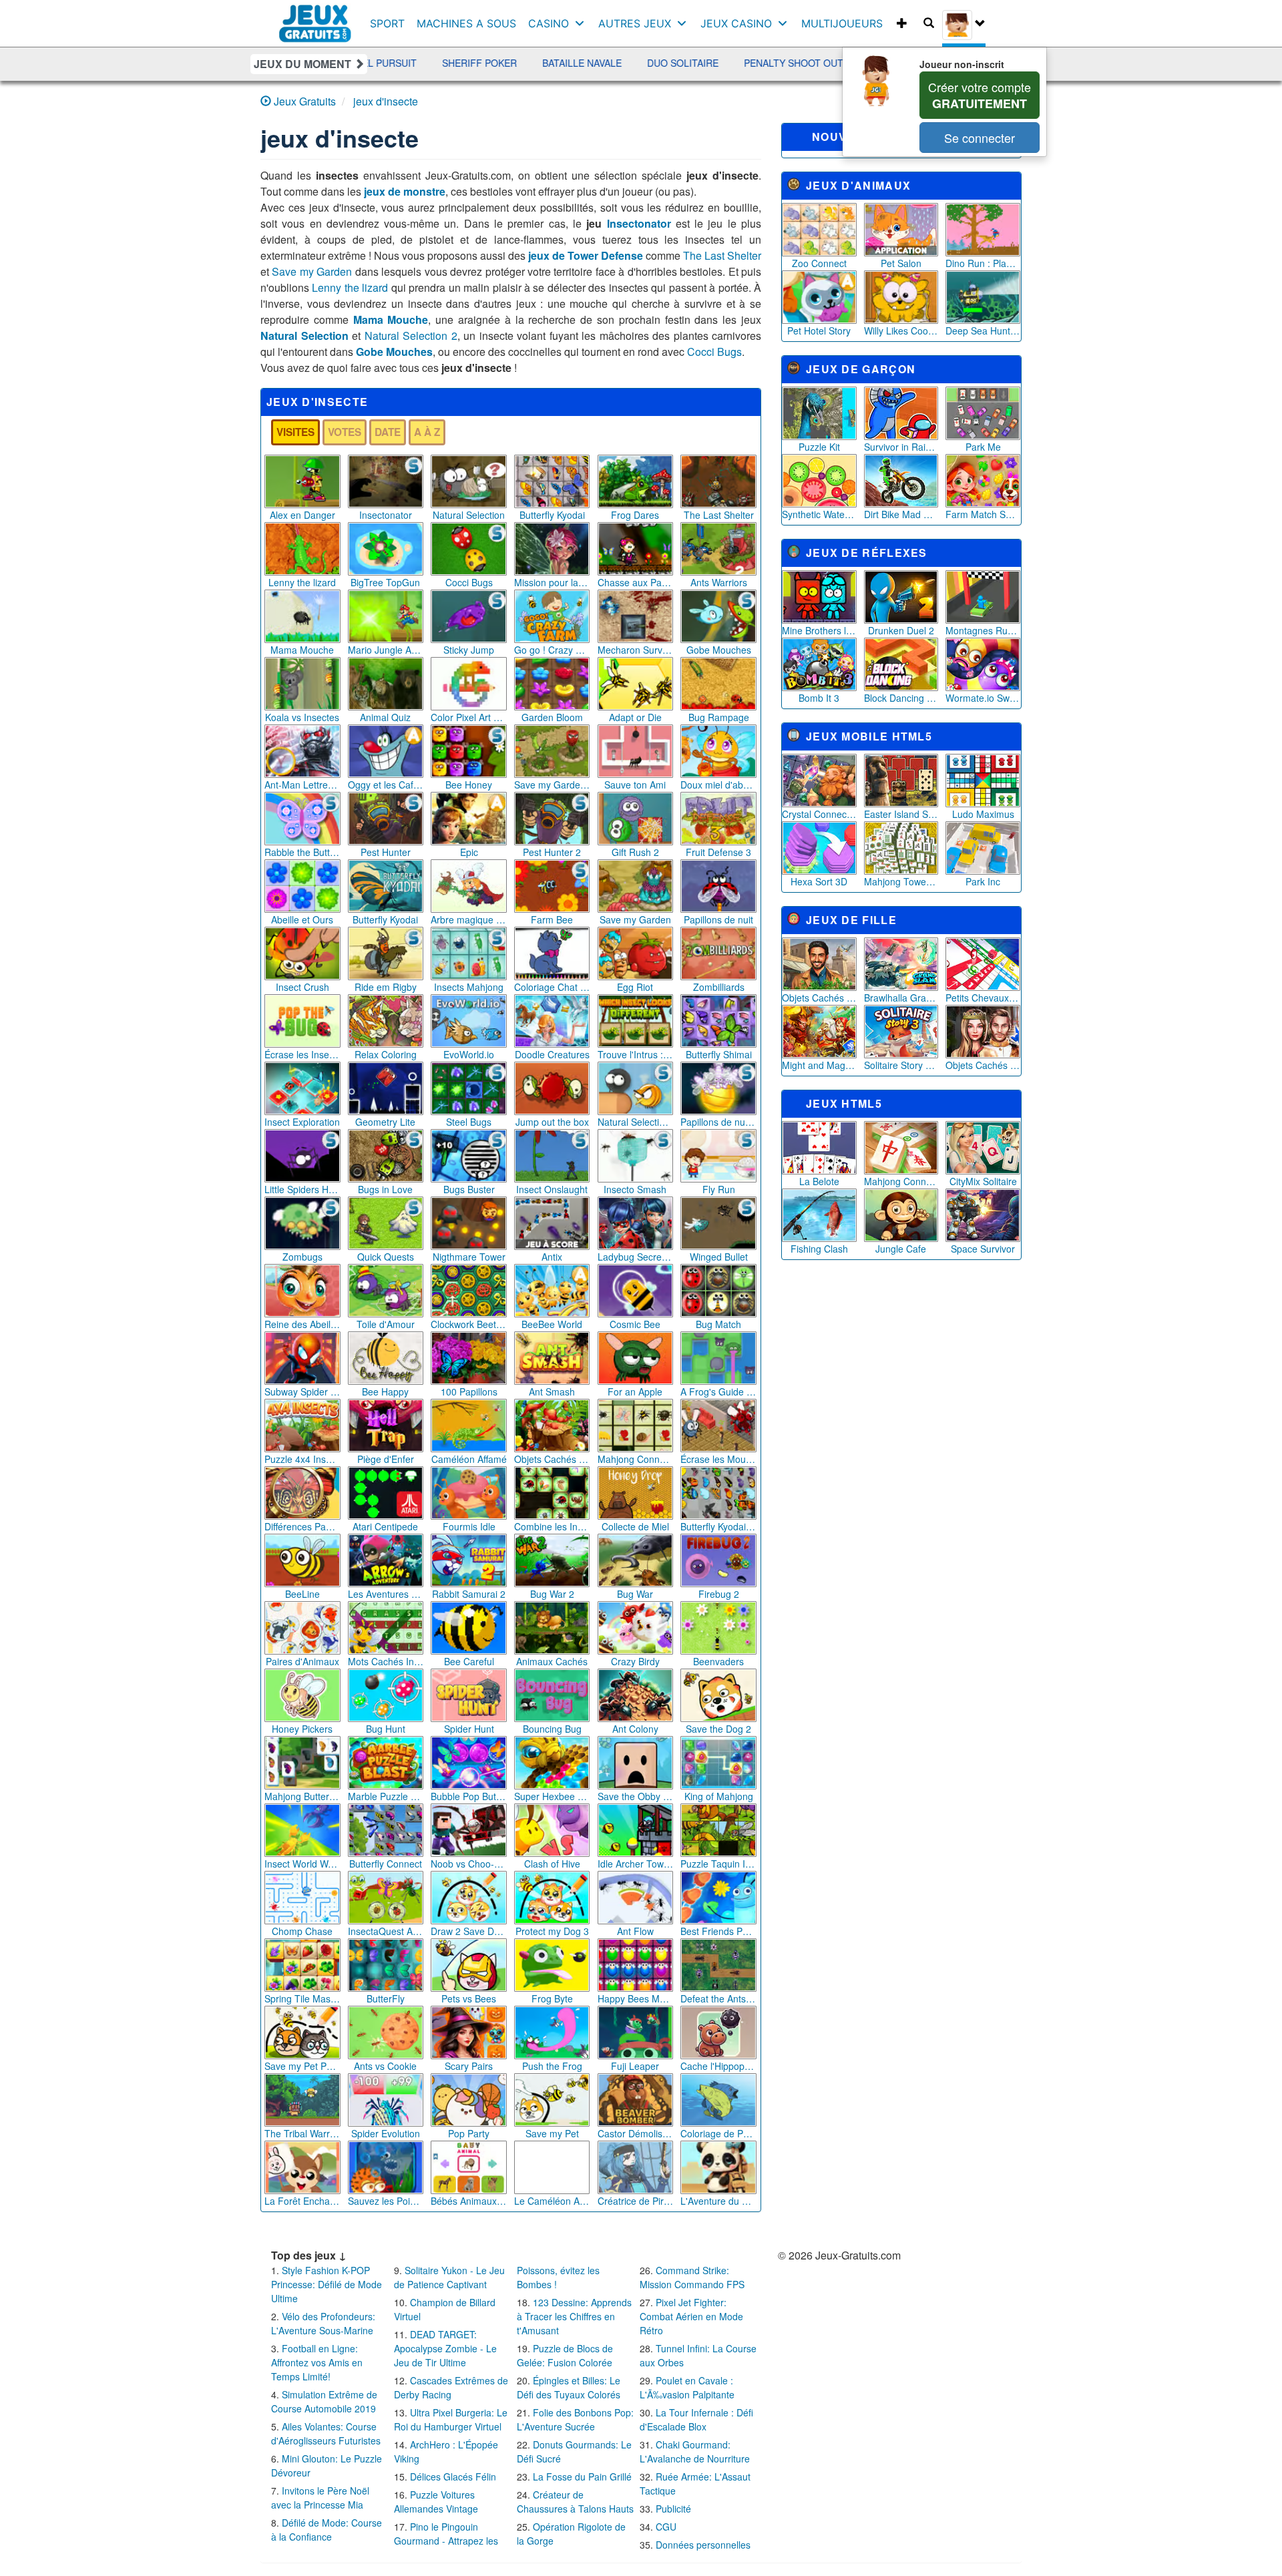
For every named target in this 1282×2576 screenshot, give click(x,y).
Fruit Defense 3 (718, 852)
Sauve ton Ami (635, 785)
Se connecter (980, 138)
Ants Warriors (719, 582)
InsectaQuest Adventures (386, 1931)
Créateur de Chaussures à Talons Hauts (575, 2502)
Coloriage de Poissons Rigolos (718, 2133)
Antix (552, 1257)
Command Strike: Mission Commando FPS (692, 2277)
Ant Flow (635, 1931)
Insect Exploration (302, 1122)
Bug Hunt (386, 1729)
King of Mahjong (719, 1796)
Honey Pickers (302, 1729)
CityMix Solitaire (983, 1181)
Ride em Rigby (386, 987)
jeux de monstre (405, 191)
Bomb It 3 (819, 698)
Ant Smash (552, 1391)
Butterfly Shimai (719, 1054)
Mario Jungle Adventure (386, 650)
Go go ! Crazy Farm (552, 650)
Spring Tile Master (302, 1998)
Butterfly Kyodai (552, 515)
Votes (345, 432)
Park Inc (983, 881)
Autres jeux (635, 23)
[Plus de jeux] (902, 23)
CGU (666, 2527)
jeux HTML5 (844, 1103)
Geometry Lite (385, 1122)
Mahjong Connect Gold (901, 1181)
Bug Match (718, 1324)
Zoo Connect (819, 263)
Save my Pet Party (302, 2066)
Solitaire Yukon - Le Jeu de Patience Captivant (449, 2277)
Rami (815, 63)
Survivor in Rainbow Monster (901, 447)
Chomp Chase (302, 1931)
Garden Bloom (552, 717)
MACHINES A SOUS (466, 23)
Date (388, 432)
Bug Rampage (719, 717)
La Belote (819, 1181)
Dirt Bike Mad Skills (901, 514)
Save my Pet (552, 2133)
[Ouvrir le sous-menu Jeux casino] (786, 23)
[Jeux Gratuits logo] (315, 17)
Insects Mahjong (469, 987)
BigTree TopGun (385, 582)
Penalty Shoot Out (640, 63)
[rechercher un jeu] (929, 23)
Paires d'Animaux (302, 1661)
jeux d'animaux (858, 185)
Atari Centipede (385, 1526)
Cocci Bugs (714, 352)
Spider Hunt (469, 1729)
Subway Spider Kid (302, 1391)
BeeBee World (552, 1324)
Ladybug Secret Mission (636, 1257)
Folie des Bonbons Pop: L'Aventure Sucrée (575, 2419)
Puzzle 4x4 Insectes (302, 1459)
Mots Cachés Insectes (386, 1661)
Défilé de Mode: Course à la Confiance (327, 2530)
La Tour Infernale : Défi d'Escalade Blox (696, 2419)
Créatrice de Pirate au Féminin (636, 2201)
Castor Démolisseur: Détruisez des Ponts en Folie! (636, 2133)
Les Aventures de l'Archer (386, 1594)
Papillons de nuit (718, 919)
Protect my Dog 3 (552, 1931)
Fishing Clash (819, 1249)
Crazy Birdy (635, 1661)
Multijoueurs (842, 23)
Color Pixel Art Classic (469, 717)
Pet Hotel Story (819, 331)
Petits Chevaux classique (983, 998)
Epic (469, 852)
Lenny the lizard (350, 287)
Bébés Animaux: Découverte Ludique (469, 2201)
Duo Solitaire (529, 63)
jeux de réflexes (867, 553)
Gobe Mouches (394, 352)
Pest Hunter (386, 852)
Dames (762, 63)
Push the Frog (552, 2066)
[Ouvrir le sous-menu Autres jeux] (685, 23)
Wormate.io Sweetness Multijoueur (983, 698)
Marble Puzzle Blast (386, 1796)
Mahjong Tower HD (901, 881)
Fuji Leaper (635, 2066)
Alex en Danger (302, 515)
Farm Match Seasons (983, 514)
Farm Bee (552, 919)
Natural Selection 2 (411, 336)
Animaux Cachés (552, 1661)
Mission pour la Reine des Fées (552, 582)
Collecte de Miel (635, 1526)
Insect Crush (302, 987)
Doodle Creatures (552, 1054)
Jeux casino (736, 23)
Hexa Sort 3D (819, 881)
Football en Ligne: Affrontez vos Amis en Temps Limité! (317, 2362)
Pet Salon (901, 263)
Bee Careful (469, 1661)
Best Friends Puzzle (718, 1931)
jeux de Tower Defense (586, 255)
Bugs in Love (385, 1189)
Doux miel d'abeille (718, 785)
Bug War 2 (552, 1594)
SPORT (387, 23)
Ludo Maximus (983, 814)
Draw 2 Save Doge (469, 1931)
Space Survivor (983, 1249)
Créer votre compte (980, 95)
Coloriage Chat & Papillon (552, 987)
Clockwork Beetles (469, 1324)
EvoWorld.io (469, 1054)
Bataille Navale (428, 63)
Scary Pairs (469, 2066)
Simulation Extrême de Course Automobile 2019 (324, 2401)
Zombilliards (719, 987)
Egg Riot (635, 987)
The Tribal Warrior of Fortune (302, 2133)
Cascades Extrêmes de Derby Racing (451, 2387)
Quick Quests (386, 1257)
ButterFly (386, 1998)
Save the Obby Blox (636, 1796)
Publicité (673, 2509)
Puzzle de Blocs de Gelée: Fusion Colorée (565, 2355)
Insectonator (639, 223)
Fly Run (719, 1189)
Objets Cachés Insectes (552, 1459)
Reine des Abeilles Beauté (302, 1324)
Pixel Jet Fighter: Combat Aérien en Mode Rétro (691, 2316)
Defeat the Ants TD (718, 1998)
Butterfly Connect (386, 1864)
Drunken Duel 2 (901, 630)
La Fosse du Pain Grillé (582, 2477)
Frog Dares (635, 515)
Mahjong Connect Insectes (636, 1459)
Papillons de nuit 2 (718, 1122)
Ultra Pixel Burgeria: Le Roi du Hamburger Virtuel (451, 2419)
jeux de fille (851, 920)
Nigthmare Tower (469, 1257)
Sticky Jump (469, 650)
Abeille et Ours (302, 919)
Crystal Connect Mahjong (819, 814)
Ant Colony (635, 1729)
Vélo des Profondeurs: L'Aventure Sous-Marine (323, 2323)
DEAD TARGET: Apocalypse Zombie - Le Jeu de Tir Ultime (445, 2348)
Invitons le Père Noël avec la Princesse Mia (320, 2498)
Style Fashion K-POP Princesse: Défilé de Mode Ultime (327, 2284)
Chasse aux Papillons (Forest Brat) (636, 582)
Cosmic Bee (635, 1324)
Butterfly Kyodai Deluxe (718, 1526)
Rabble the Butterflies (302, 852)
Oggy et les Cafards (386, 785)
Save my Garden (312, 271)
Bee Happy (385, 1391)
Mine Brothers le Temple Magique (819, 630)
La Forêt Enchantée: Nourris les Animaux (302, 2201)
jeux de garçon (861, 369)
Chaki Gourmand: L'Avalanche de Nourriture (695, 2451)
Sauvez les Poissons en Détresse (386, 2201)
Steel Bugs (469, 1122)
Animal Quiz (385, 717)
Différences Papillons (302, 1526)
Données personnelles (703, 2545)
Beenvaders (718, 1661)
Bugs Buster (469, 1189)
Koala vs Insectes (302, 717)
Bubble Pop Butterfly (469, 1796)
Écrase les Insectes (302, 1054)
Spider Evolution (386, 2133)
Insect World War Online (302, 1864)
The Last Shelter (722, 255)
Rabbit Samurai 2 (469, 1594)
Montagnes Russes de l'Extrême (983, 630)
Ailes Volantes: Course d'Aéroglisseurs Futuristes (326, 2433)
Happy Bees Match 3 (636, 1998)
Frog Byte (552, 1998)
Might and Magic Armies (819, 1065)
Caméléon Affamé (469, 1459)
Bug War (635, 1594)
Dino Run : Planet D (983, 263)
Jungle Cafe (901, 1249)
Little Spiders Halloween (302, 1189)
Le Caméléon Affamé (552, 2201)
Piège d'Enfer (386, 1459)
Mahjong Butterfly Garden (302, 1796)
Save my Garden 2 (552, 785)
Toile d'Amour (386, 1324)
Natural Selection (304, 336)
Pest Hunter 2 (552, 852)
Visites (295, 432)
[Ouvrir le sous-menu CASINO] (583, 23)
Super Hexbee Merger (552, 1796)
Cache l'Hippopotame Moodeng (718, 2066)
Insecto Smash (635, 1189)
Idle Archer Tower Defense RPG (636, 1864)
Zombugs (302, 1257)
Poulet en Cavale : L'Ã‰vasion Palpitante (687, 2387)
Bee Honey (469, 785)
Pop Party (469, 2133)
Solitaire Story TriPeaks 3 (901, 1065)
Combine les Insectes (552, 1526)
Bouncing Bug (552, 1729)
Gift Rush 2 (635, 852)
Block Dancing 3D (901, 698)
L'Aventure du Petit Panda (718, 2201)
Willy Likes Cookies (901, 331)
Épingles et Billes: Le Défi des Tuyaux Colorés (569, 2387)
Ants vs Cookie (385, 2066)
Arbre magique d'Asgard (469, 919)
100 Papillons (469, 1391)
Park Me (983, 447)
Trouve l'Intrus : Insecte (636, 1054)
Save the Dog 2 (718, 1729)
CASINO (549, 23)
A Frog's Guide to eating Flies (718, 1391)
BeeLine (302, 1594)
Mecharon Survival (636, 650)
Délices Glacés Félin (453, 2477)
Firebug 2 (719, 1594)
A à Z (427, 432)
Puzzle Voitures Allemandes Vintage (436, 2502)
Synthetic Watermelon (819, 514)
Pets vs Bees (469, 1998)
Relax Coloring (386, 1054)
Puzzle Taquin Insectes (718, 1864)
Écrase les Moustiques (718, 1459)
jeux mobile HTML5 (869, 736)
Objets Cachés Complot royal (983, 1065)
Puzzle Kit (819, 447)
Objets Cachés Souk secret (819, 998)
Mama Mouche (391, 319)
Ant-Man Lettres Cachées (302, 785)
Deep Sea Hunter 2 (983, 331)
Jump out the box (552, 1122)
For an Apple (635, 1391)
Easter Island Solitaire (901, 814)
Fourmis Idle (469, 1526)
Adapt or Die (635, 717)
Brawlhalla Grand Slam (901, 998)
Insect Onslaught (552, 1189)
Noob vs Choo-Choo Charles (469, 1864)
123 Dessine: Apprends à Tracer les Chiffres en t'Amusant (574, 2316)
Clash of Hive (552, 1864)
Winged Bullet (719, 1257)
